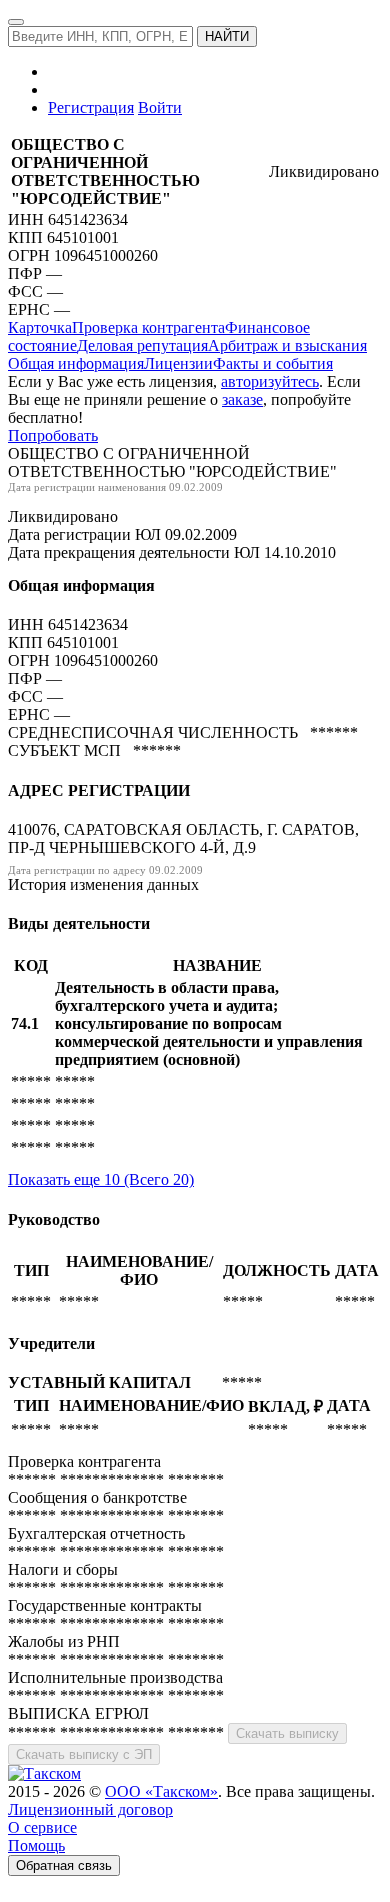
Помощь (36, 1845)
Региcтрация (91, 107)
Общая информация (76, 363)
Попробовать (53, 435)
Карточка (40, 327)
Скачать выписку (287, 1733)
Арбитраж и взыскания (287, 345)
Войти (160, 107)
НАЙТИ (227, 36)
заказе (242, 399)
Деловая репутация (142, 345)
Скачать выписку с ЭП (84, 1754)
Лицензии (178, 363)
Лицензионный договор (90, 1809)
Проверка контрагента (148, 327)
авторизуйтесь (270, 381)
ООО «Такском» (161, 1791)
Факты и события (273, 363)
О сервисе (42, 1827)
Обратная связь (64, 1865)
